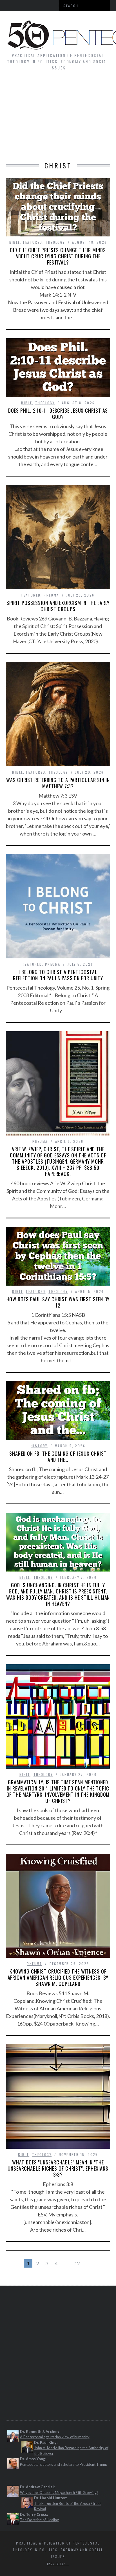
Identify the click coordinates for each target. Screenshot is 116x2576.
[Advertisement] (58, 119)
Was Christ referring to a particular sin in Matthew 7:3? (58, 783)
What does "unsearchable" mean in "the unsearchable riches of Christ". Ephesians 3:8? (58, 2168)
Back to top (57, 2564)
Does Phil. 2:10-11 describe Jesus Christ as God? (58, 414)
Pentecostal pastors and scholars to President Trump (64, 2464)
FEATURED (33, 242)
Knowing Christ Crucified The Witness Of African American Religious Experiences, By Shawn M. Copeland (58, 1977)
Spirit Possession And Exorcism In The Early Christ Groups (58, 606)
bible (15, 242)
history (39, 1446)
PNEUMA (51, 595)
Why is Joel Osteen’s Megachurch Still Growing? (59, 2493)
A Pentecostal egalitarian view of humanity (55, 2437)
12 (77, 2263)
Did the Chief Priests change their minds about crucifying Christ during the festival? (58, 256)
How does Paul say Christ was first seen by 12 (58, 1302)
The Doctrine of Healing (39, 2520)
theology (55, 242)
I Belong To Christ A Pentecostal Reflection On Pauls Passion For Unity (58, 975)
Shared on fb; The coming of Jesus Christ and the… (58, 1457)
